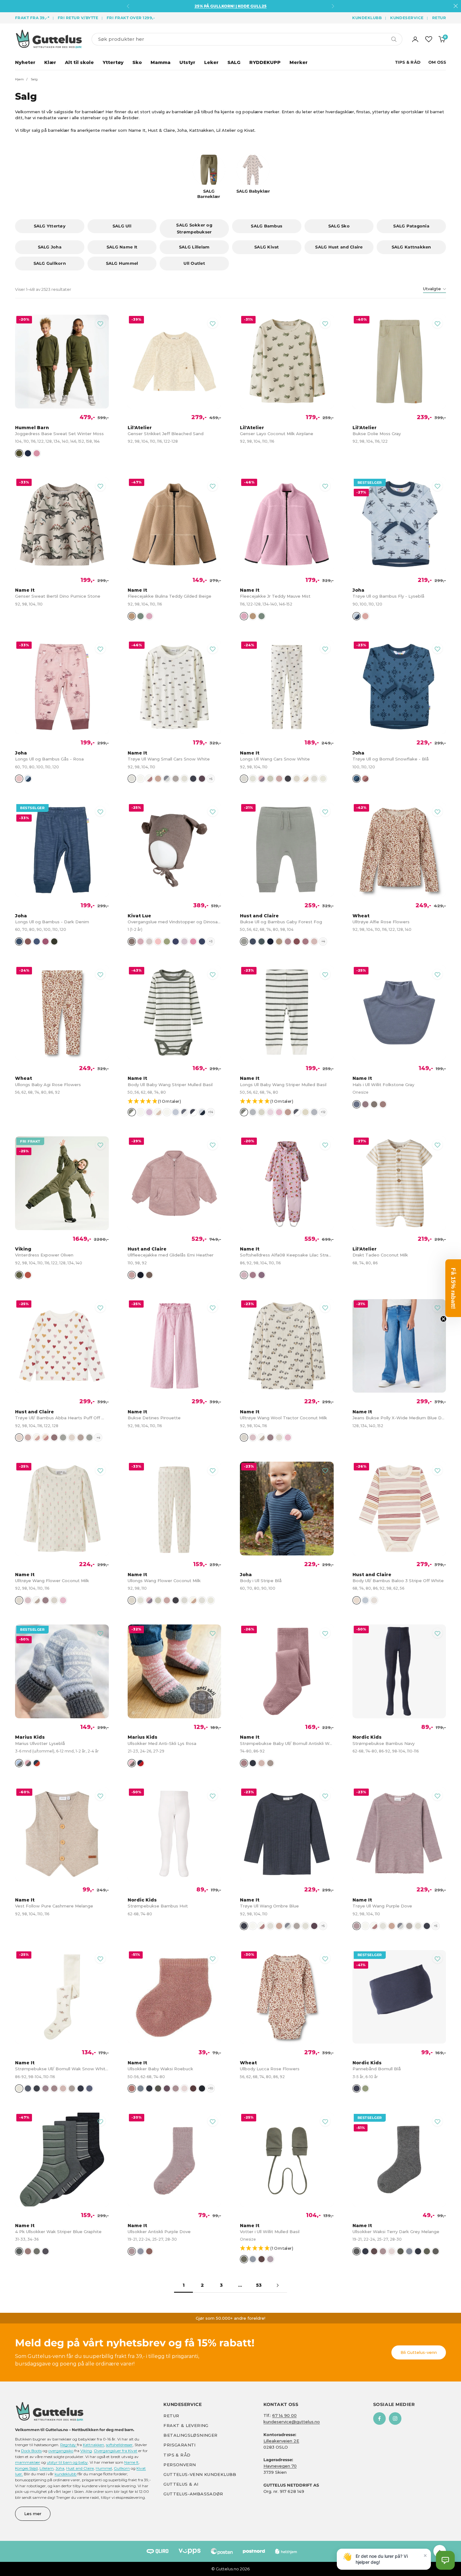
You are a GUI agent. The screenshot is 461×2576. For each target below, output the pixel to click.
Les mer (33, 2514)
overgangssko (61, 2451)
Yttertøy (113, 62)
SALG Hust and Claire (339, 247)
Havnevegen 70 (280, 2466)
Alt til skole (79, 62)
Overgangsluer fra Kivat (116, 2451)
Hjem (19, 79)
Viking (86, 2451)
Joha (60, 2468)
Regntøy (69, 2445)
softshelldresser (119, 2445)
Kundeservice (407, 18)
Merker (299, 62)
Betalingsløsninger (190, 2435)
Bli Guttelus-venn (419, 2352)
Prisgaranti (179, 2445)
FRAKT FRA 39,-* (32, 18)
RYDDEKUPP (265, 62)
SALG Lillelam (194, 247)
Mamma (161, 62)
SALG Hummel (122, 263)
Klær (50, 62)
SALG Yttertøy (50, 226)
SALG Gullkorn (50, 263)
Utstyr (187, 62)
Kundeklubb (367, 18)
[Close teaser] (443, 1319)
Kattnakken (93, 2445)
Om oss (437, 62)
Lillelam (47, 2468)
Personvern (180, 2465)
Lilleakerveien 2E (281, 2441)
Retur (439, 18)
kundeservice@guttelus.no (292, 2422)
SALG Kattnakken (411, 247)
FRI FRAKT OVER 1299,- (131, 18)
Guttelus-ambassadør (193, 2494)
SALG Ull (122, 226)
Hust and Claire (80, 2468)
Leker (211, 62)
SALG (234, 62)
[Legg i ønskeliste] (100, 323)
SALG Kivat (267, 247)
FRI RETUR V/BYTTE (78, 18)
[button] (178, 1102)
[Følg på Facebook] (379, 2419)
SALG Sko (339, 226)
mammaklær (28, 2462)
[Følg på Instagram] (395, 2419)
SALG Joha (50, 247)
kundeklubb (66, 2474)
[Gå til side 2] (278, 2285)
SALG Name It (122, 247)
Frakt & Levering (186, 2425)
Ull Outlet (194, 263)
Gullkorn (122, 2468)
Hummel (104, 2468)
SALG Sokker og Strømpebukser (194, 228)
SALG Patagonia (411, 226)
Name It (131, 2462)
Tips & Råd (408, 62)
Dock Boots (31, 2451)
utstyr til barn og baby (67, 2462)
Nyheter (25, 62)
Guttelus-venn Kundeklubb (200, 2474)
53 (259, 2285)
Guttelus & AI (181, 2484)
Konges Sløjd (26, 2468)
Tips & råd (177, 2455)
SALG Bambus (267, 226)
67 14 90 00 (284, 2415)
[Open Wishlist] (429, 39)
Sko (137, 62)
